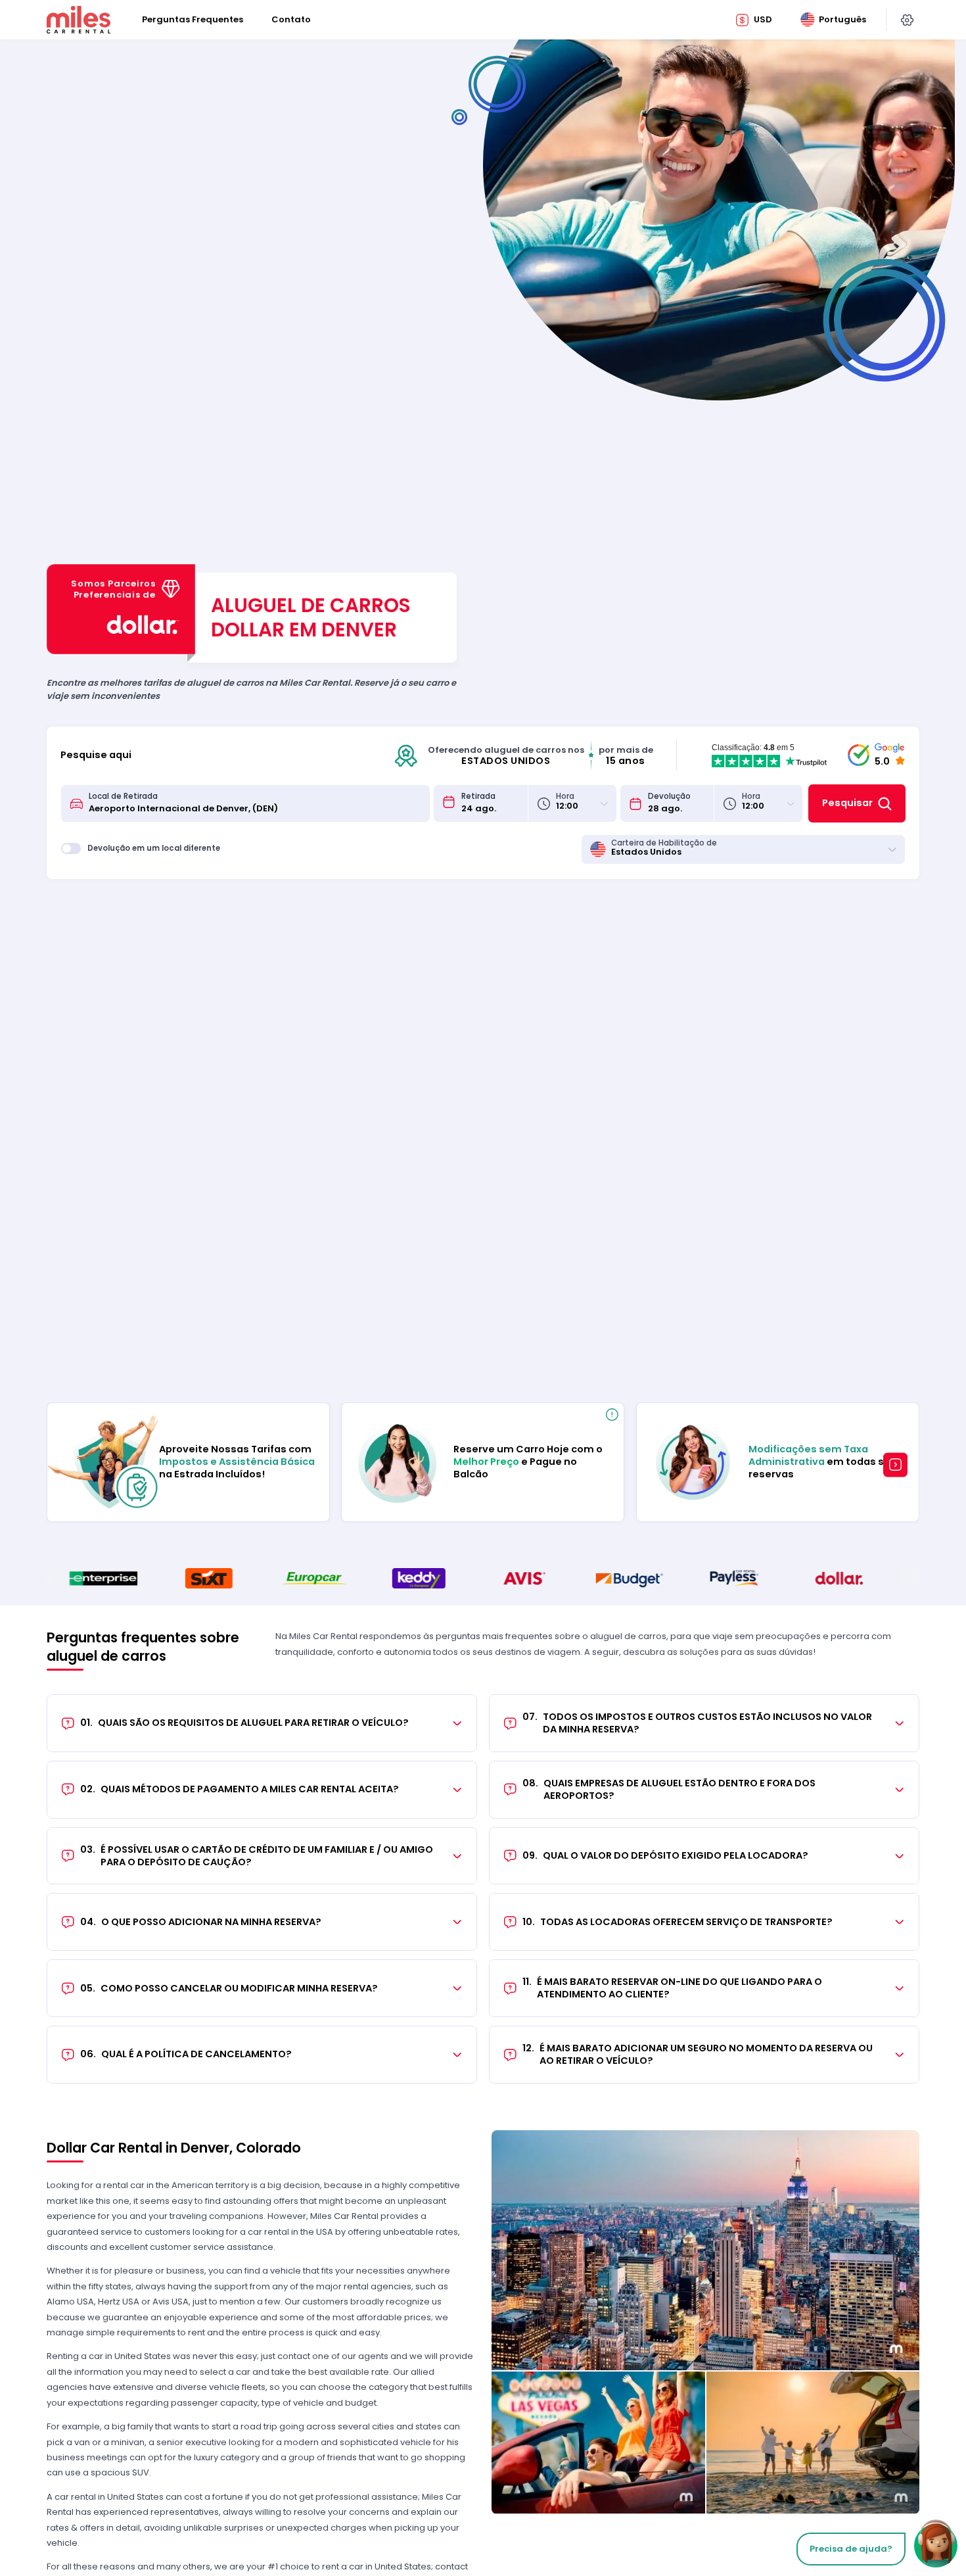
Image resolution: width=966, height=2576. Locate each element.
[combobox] (255, 803)
